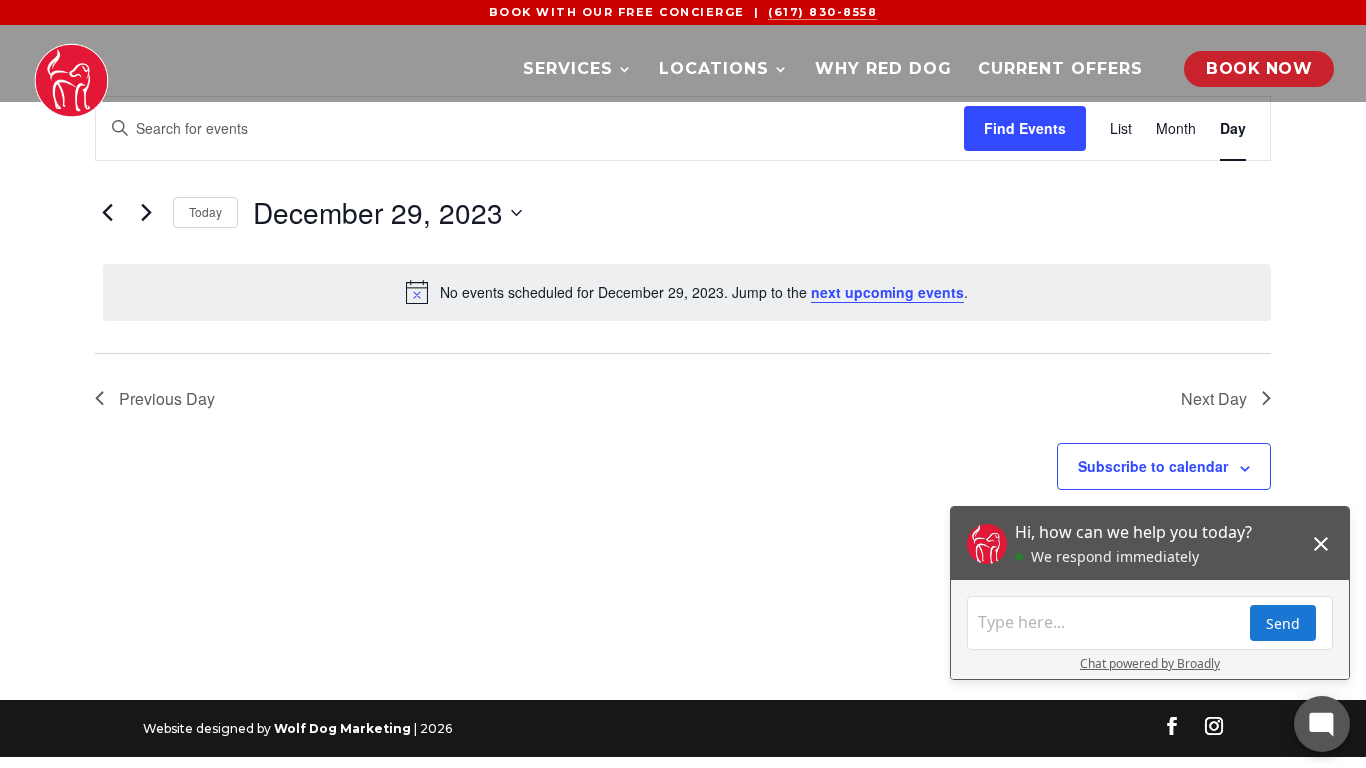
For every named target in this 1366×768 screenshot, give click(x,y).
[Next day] (146, 213)
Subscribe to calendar (1153, 466)
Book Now (1259, 68)
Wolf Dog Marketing (342, 728)
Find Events (1025, 128)
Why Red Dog (883, 70)
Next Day (1214, 398)
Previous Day (167, 398)
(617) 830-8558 (822, 12)
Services (568, 70)
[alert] (687, 292)
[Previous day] (107, 213)
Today (205, 211)
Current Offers (1060, 70)
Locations (714, 70)
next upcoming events (887, 292)
